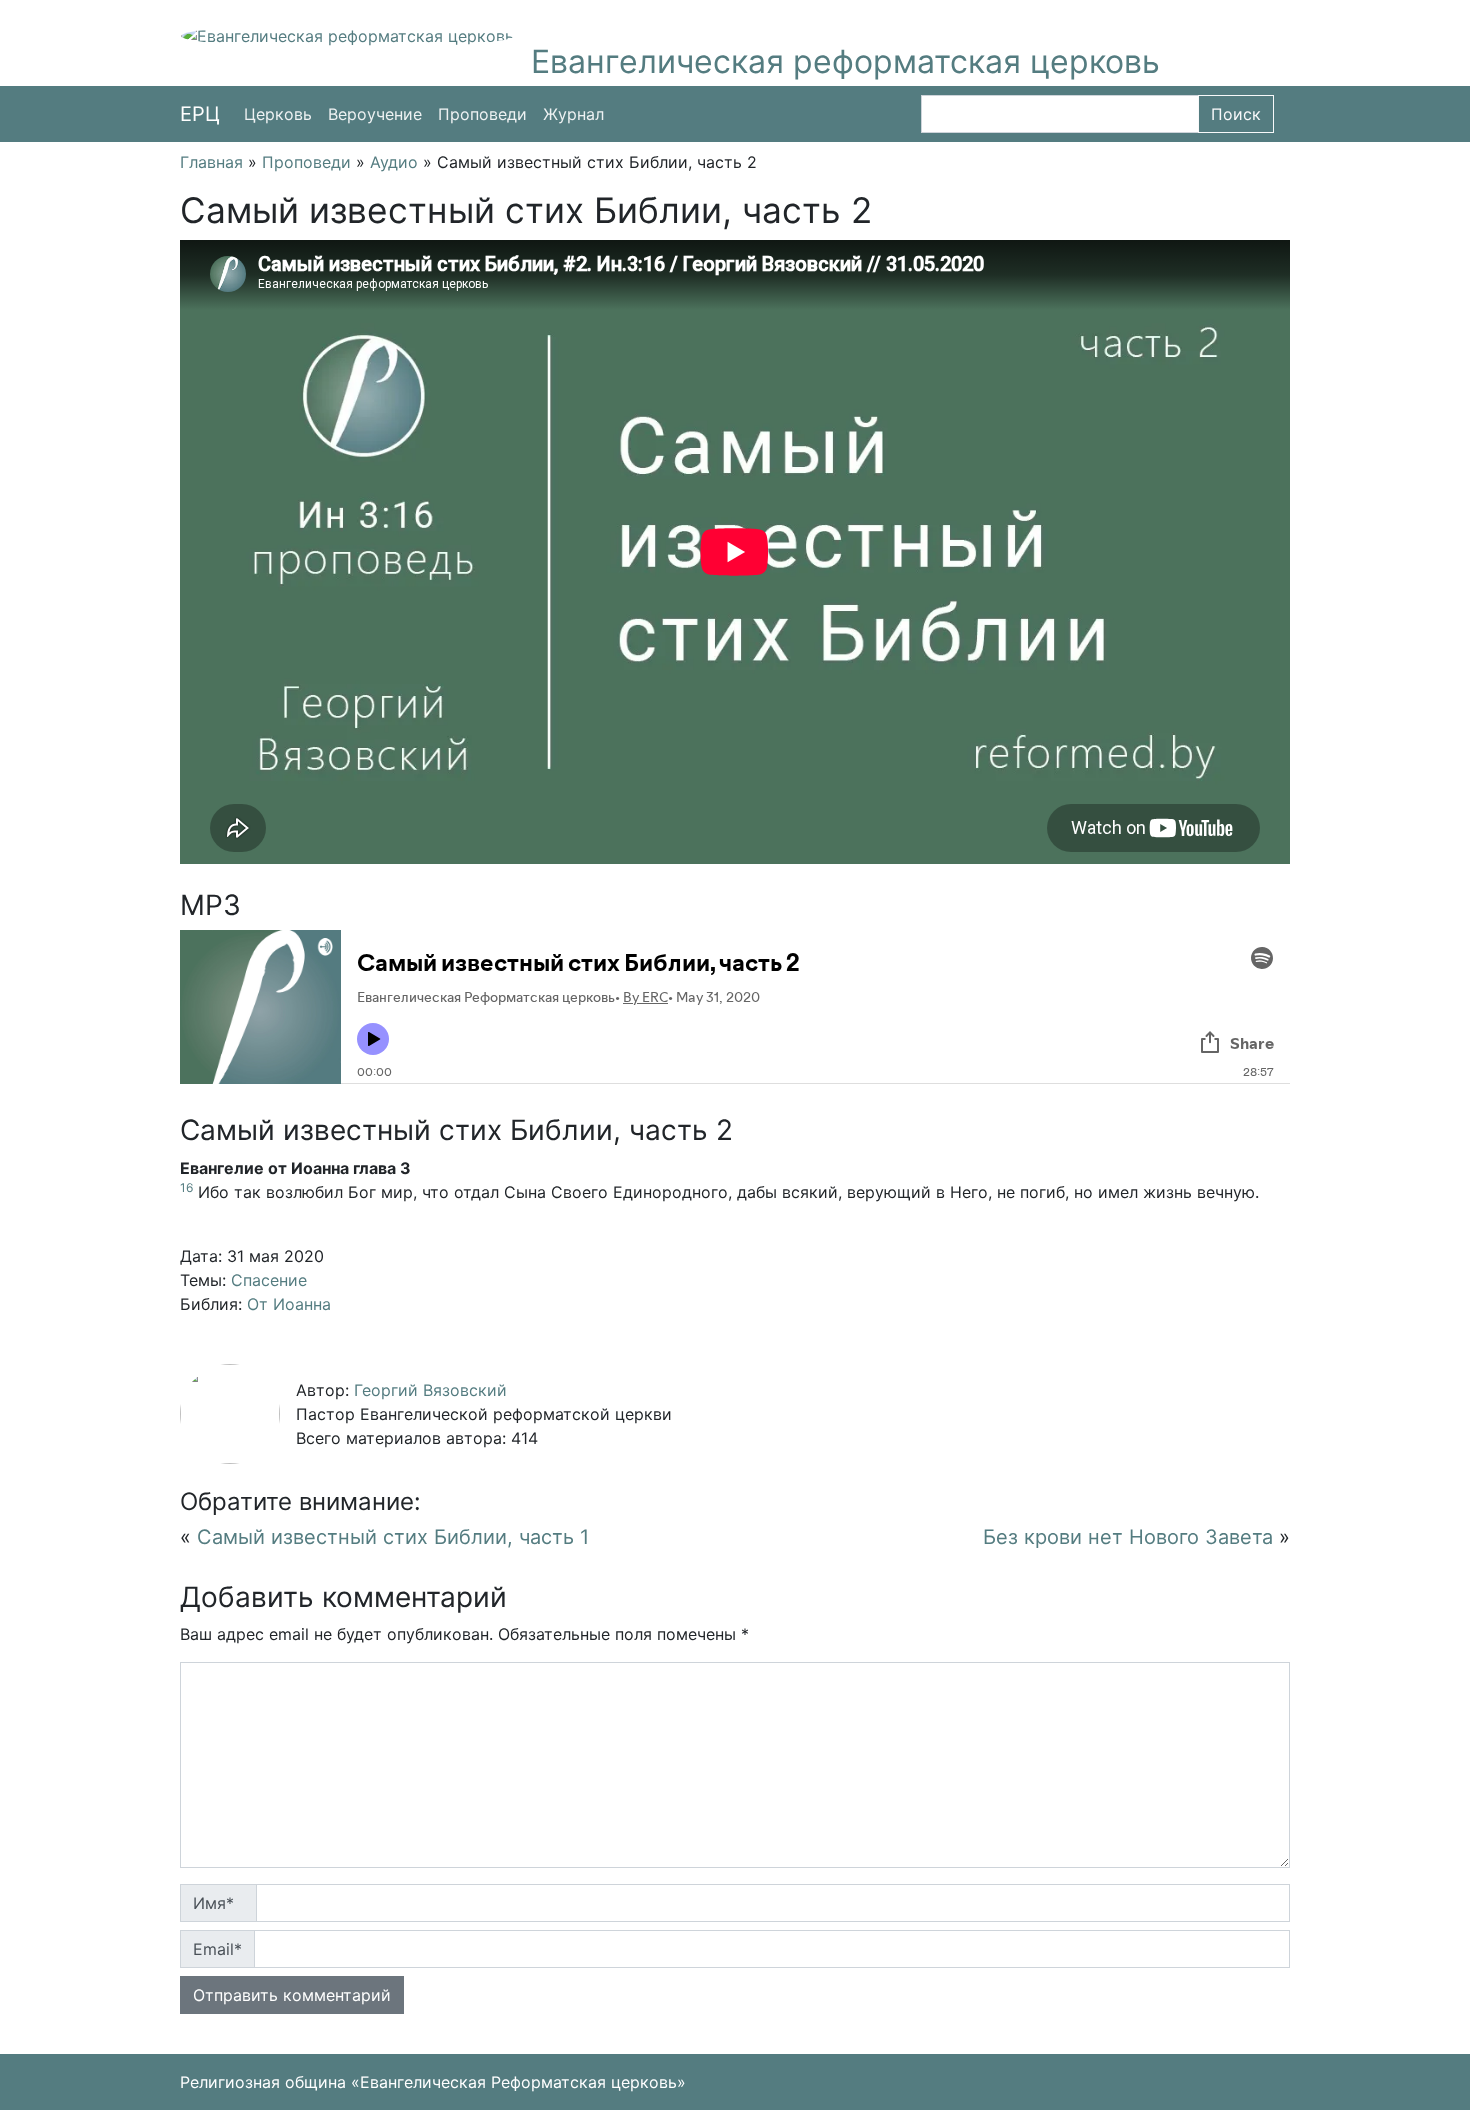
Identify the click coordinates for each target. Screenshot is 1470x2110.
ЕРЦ (200, 114)
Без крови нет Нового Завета (1128, 1537)
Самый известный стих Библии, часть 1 (393, 1537)
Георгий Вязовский (430, 1390)
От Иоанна (289, 1304)
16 (186, 1187)
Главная (211, 162)
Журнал (573, 114)
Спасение (269, 1280)
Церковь (278, 114)
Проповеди (482, 114)
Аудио (394, 162)
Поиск (1236, 114)
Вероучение (375, 114)
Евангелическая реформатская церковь (845, 61)
